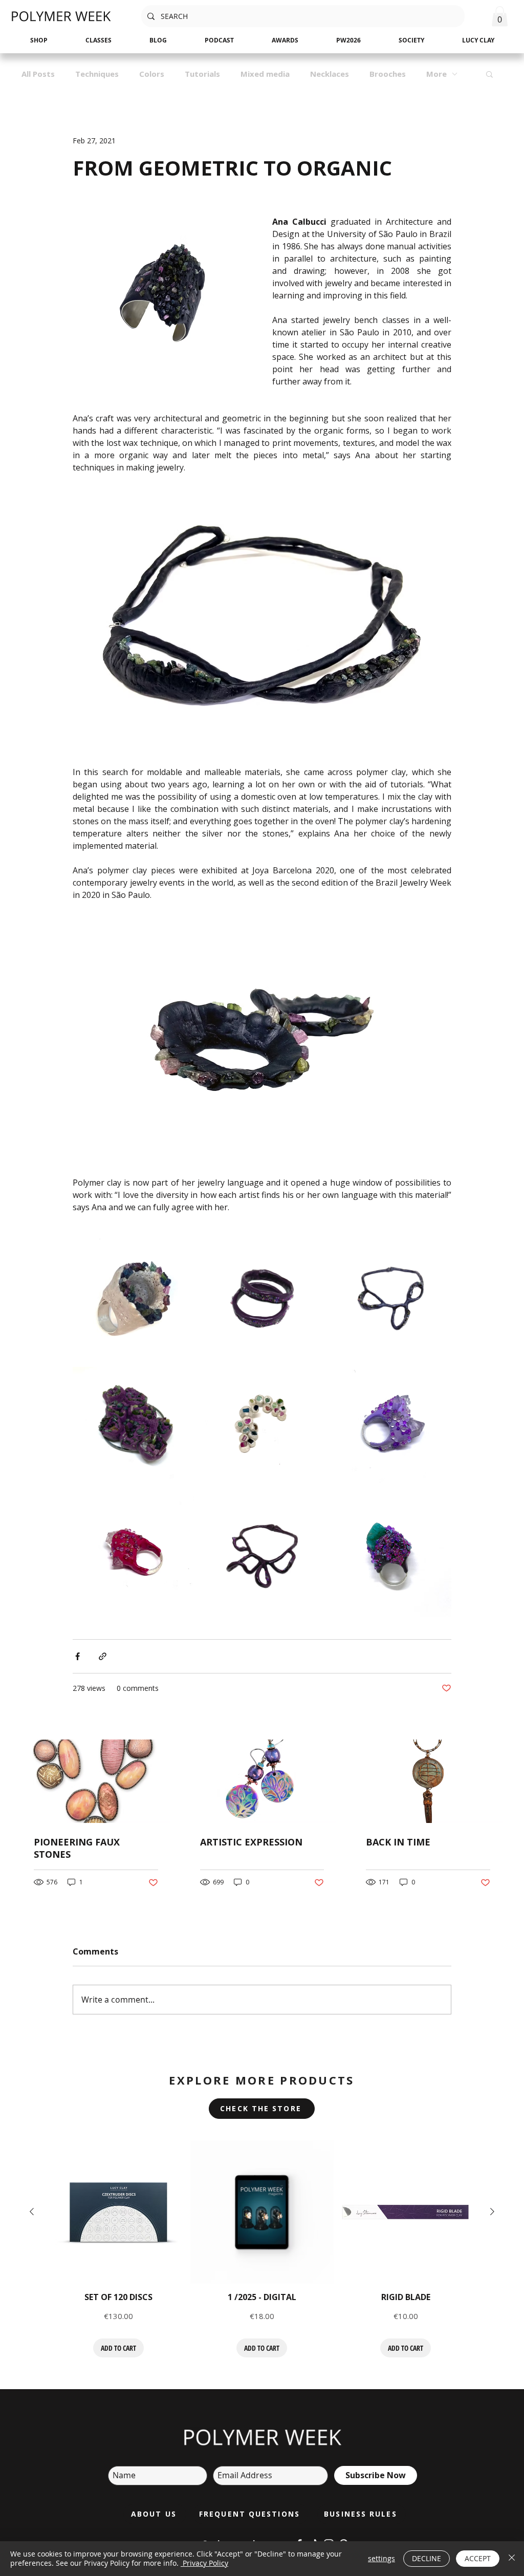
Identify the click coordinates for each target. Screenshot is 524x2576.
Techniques (97, 74)
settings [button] (381, 2558)
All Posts (38, 74)
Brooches (388, 74)
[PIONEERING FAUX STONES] (96, 1781)
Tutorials (202, 74)
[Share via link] (103, 1656)
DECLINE (427, 2558)
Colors (152, 74)
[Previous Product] (32, 2212)
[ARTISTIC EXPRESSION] (262, 1781)
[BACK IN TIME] (428, 1781)
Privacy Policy (204, 2563)
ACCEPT (478, 2558)
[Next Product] (492, 2212)
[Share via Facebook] (78, 1656)
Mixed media (265, 74)
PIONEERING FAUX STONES (77, 1848)
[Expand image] (133, 1298)
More (436, 74)
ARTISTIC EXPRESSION (251, 1842)
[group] (262, 2249)
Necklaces (330, 74)
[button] (500, 16)
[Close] (512, 2559)
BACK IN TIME (398, 1842)
